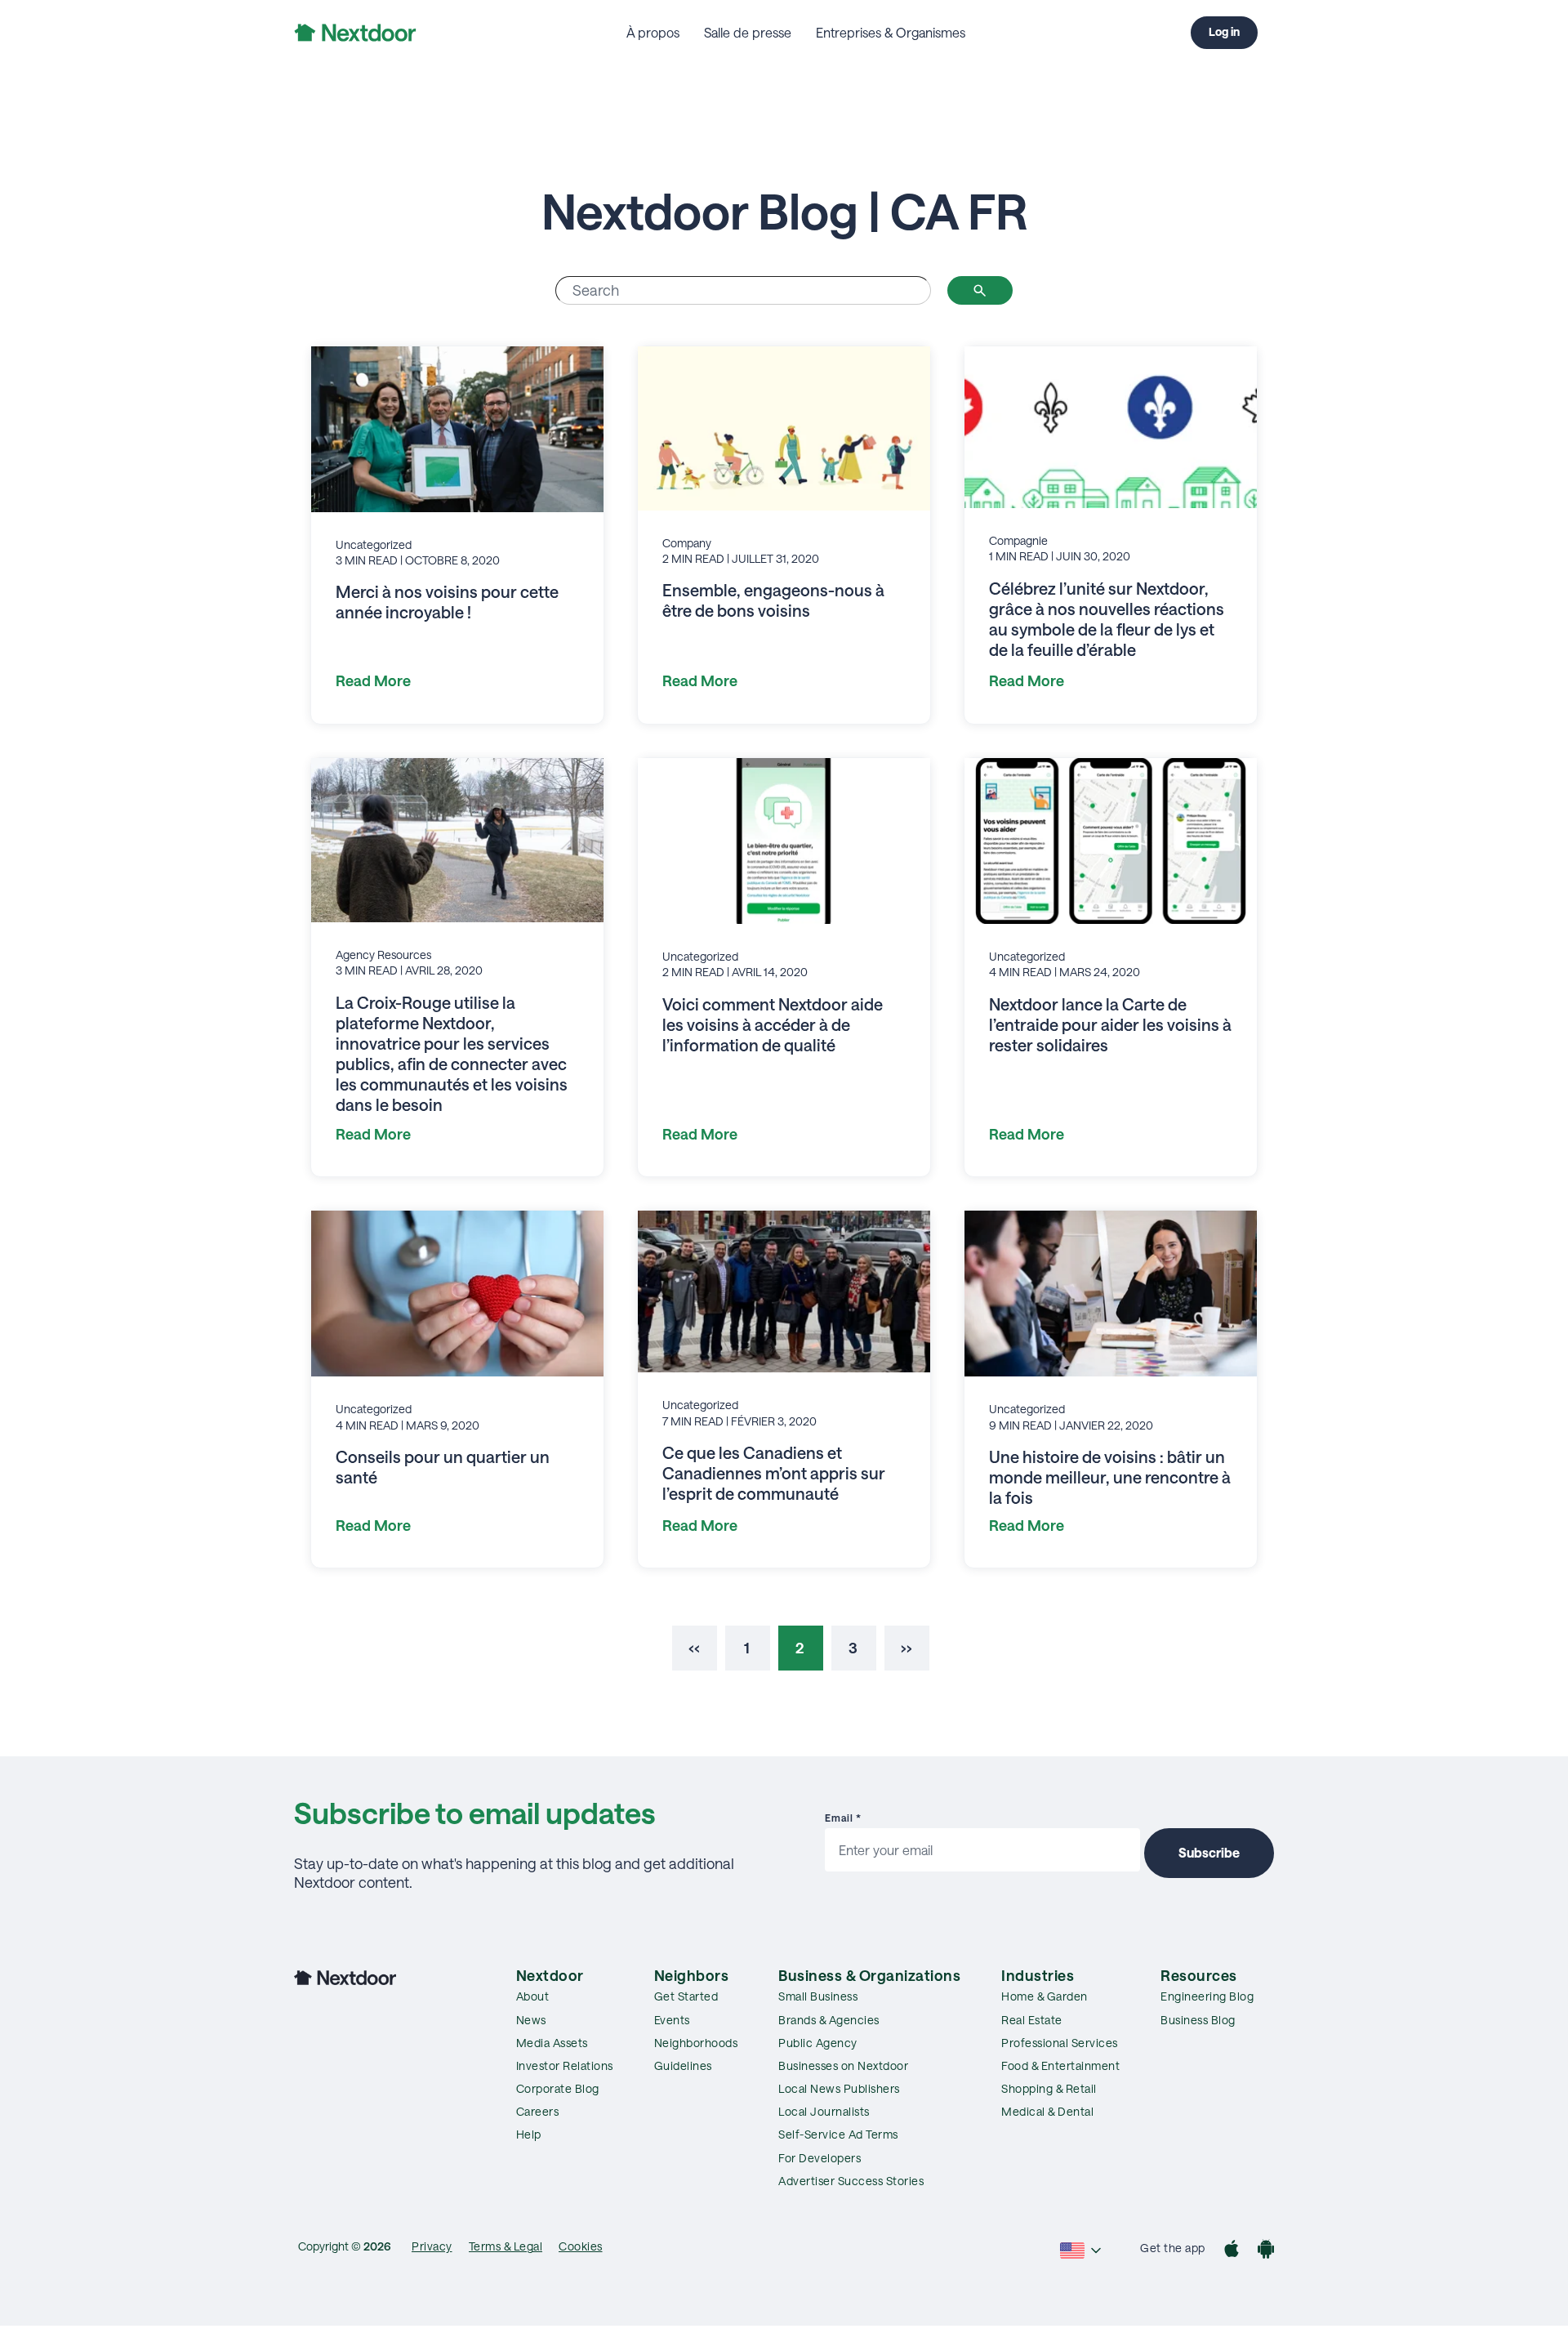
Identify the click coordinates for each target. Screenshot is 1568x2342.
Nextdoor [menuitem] (550, 1975)
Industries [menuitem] (1038, 1975)
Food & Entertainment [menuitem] (1060, 2065)
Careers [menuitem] (538, 2111)
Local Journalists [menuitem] (824, 2111)
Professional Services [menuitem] (1060, 2043)
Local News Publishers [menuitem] (839, 2088)
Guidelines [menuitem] (683, 2065)
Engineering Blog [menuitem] (1207, 1996)
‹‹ (694, 1648)
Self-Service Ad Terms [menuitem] (838, 2134)
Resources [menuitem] (1199, 1975)
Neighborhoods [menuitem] (696, 2043)
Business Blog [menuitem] (1198, 2020)
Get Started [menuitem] (686, 1996)
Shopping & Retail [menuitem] (1049, 2088)
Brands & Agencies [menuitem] (829, 2020)
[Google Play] (1266, 2251)
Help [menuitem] (529, 2134)
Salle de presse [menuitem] (748, 32)
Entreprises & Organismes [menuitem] (891, 32)
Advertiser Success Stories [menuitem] (851, 2181)
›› (906, 1648)
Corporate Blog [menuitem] (558, 2088)
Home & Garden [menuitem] (1045, 1996)
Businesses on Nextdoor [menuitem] (843, 2065)
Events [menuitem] (672, 2020)
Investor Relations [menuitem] (565, 2065)
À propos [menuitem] (653, 32)
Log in (1224, 31)
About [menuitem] (533, 1996)
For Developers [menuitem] (820, 2158)
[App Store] (1232, 2251)
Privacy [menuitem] (432, 2246)
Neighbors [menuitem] (692, 1975)
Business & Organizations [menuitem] (869, 1975)
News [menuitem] (531, 2020)
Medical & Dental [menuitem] (1047, 2111)
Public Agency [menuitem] (818, 2043)
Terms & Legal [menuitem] (506, 2246)
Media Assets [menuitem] (552, 2043)
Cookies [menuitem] (581, 2246)
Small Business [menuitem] (818, 1996)
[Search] (980, 290)
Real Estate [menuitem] (1032, 2020)
